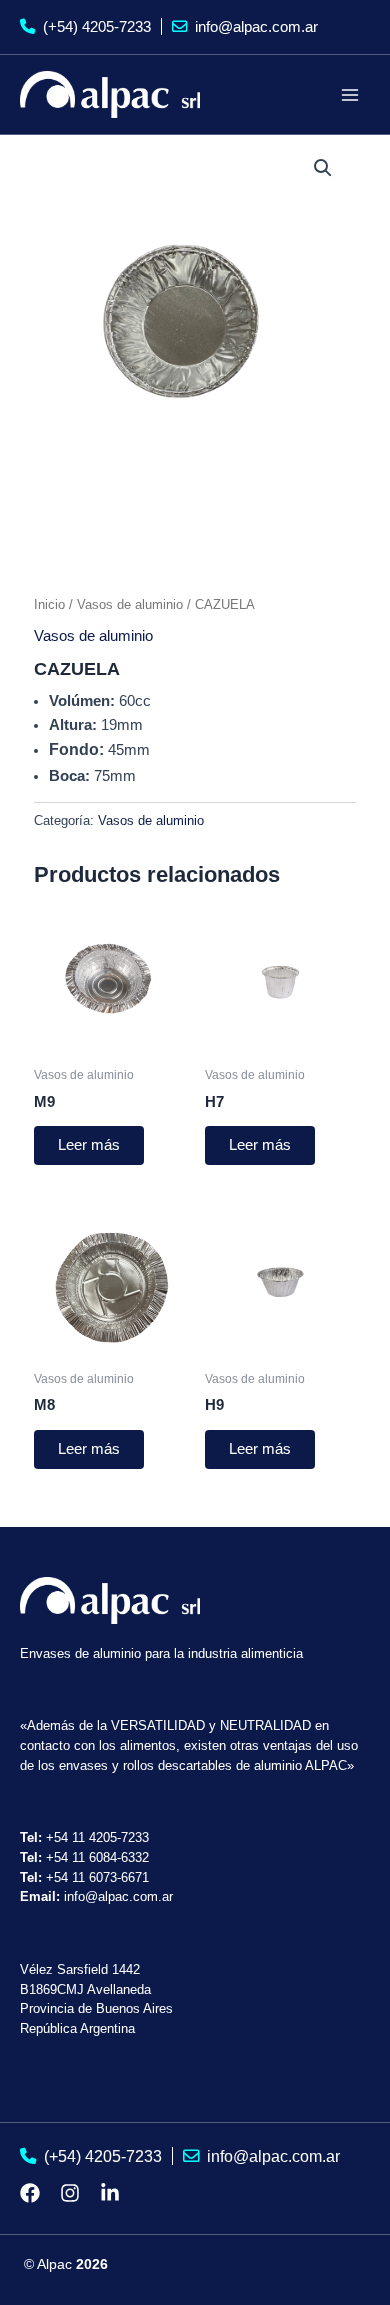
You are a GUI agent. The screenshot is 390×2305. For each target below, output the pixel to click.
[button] (323, 168)
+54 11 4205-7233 (97, 1837)
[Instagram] (70, 2193)
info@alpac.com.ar (254, 26)
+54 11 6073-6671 (97, 1877)
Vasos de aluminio (130, 604)
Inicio (49, 604)
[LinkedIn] (110, 2193)
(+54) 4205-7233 (95, 26)
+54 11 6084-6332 (97, 1857)
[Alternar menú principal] (350, 94)
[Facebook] (30, 2193)
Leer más (89, 1145)
